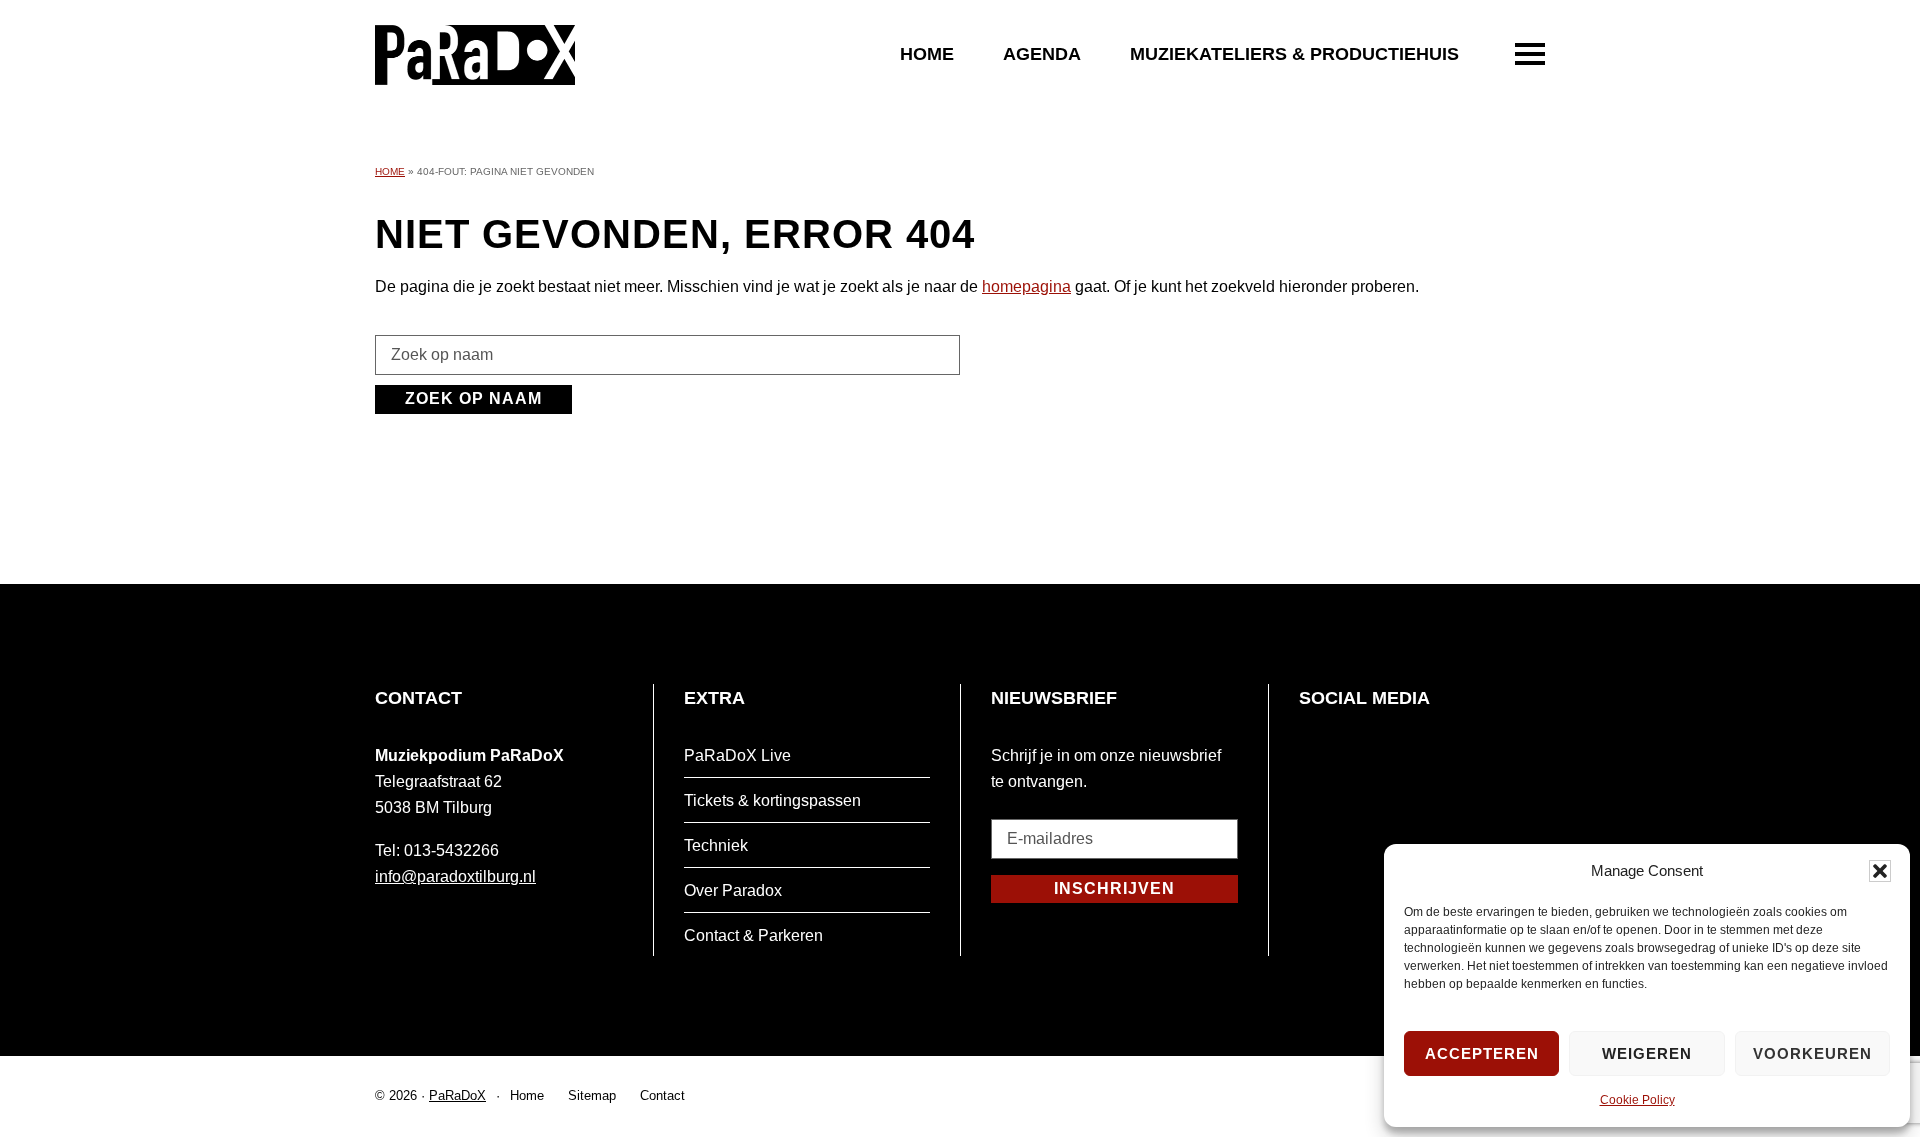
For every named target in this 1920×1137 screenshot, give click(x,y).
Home (927, 54)
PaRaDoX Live (737, 755)
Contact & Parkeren (753, 935)
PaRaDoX (457, 1095)
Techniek (716, 845)
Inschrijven (1114, 888)
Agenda (1042, 54)
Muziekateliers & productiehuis (1294, 54)
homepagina (1026, 286)
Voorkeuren (1812, 1053)
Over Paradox (733, 890)
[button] (1880, 871)
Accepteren (1482, 1053)
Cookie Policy (1637, 1100)
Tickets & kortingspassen (772, 800)
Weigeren (1647, 1053)
